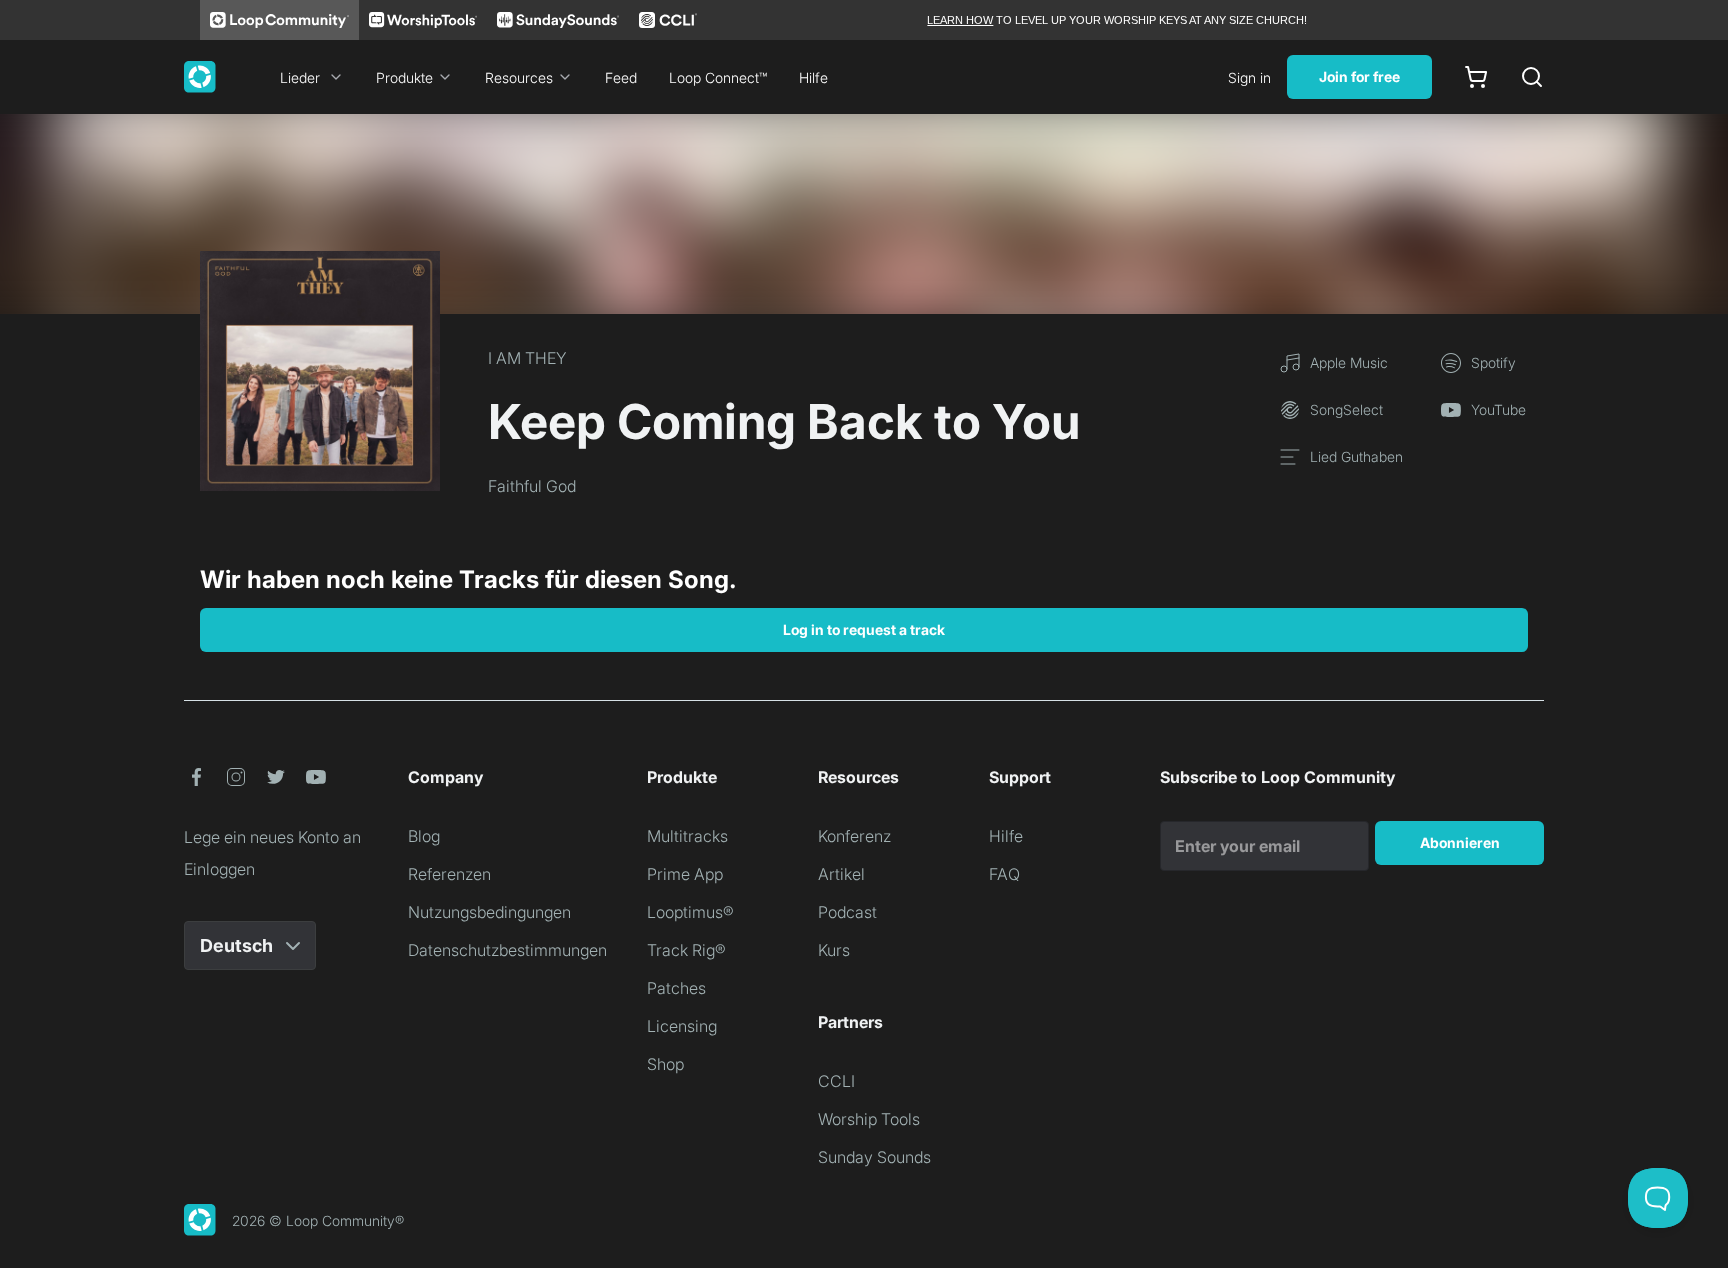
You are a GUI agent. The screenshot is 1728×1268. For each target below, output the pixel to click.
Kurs (834, 950)
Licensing (682, 1026)
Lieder (300, 77)
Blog (424, 836)
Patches (676, 988)
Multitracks (687, 836)
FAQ (1004, 874)
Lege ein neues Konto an (272, 837)
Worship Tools (869, 1119)
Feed (621, 77)
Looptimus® (690, 912)
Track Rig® (686, 950)
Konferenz (854, 836)
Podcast (847, 912)
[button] (196, 777)
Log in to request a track (864, 629)
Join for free (1359, 76)
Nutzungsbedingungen (489, 912)
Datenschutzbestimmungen (507, 950)
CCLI (836, 1081)
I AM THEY (527, 358)
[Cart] (1476, 77)
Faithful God (532, 486)
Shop (665, 1064)
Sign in (1249, 77)
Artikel (841, 874)
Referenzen (449, 874)
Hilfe (813, 77)
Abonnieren (1460, 842)
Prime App (685, 874)
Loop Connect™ (718, 77)
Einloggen (219, 869)
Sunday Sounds (874, 1157)
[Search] (1532, 77)
